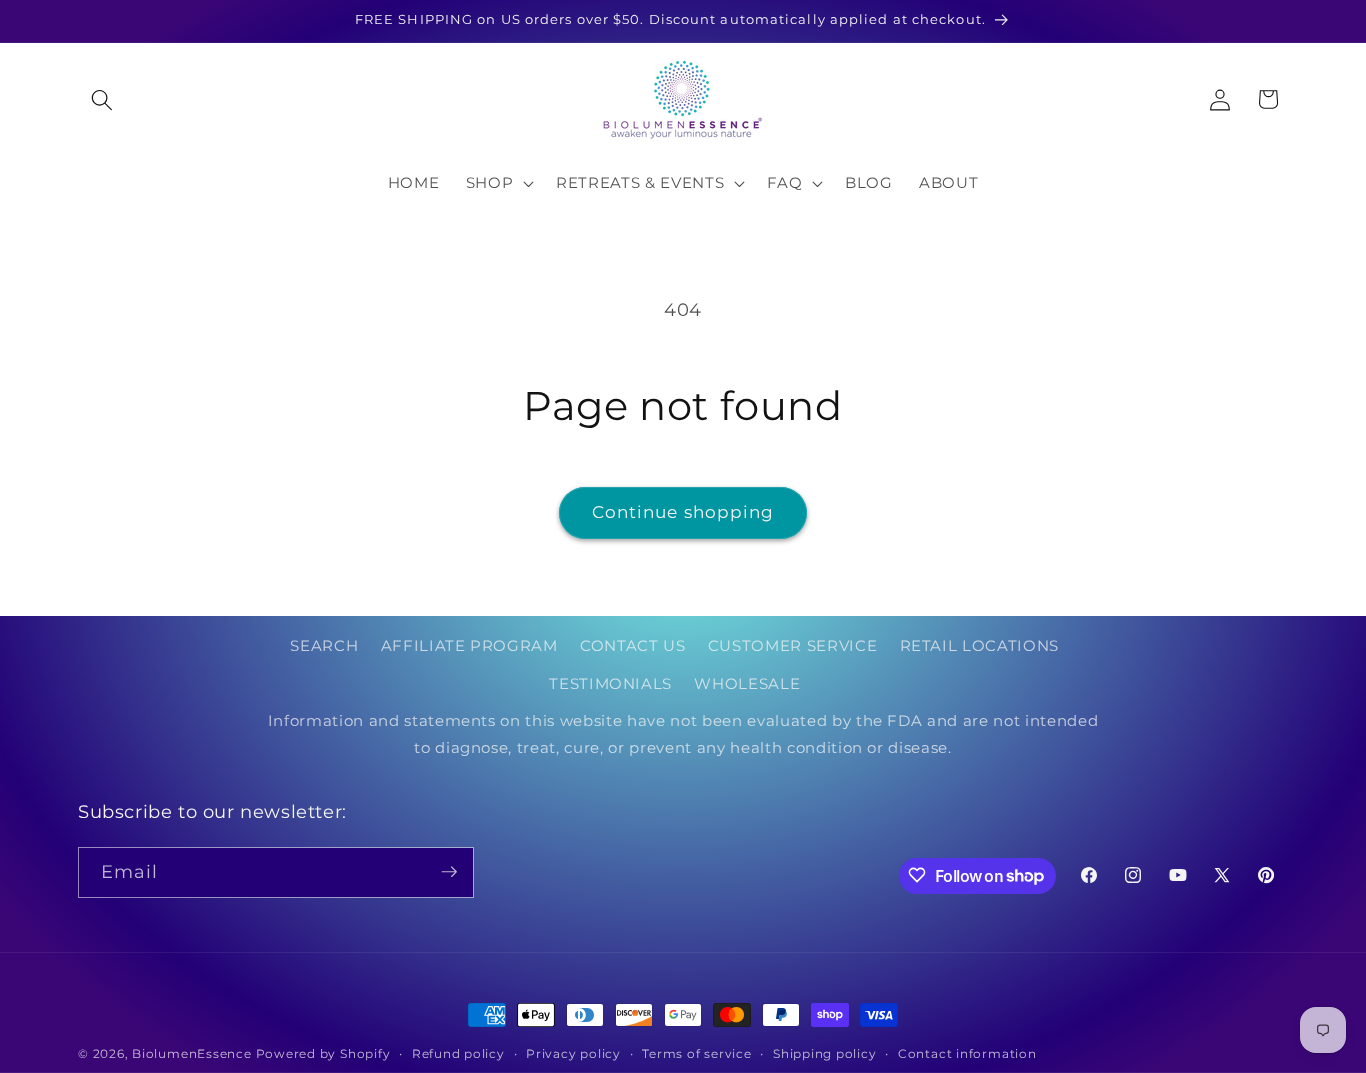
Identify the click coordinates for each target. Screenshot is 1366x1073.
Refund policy (458, 1053)
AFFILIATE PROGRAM (469, 646)
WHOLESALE (747, 683)
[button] (102, 99)
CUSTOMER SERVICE (793, 646)
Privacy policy (573, 1053)
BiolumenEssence (192, 1053)
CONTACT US (633, 646)
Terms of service (696, 1053)
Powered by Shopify (323, 1053)
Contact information (967, 1053)
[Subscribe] (449, 872)
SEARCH (324, 646)
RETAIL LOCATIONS (980, 646)
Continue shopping (683, 512)
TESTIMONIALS (610, 683)
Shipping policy (825, 1053)
